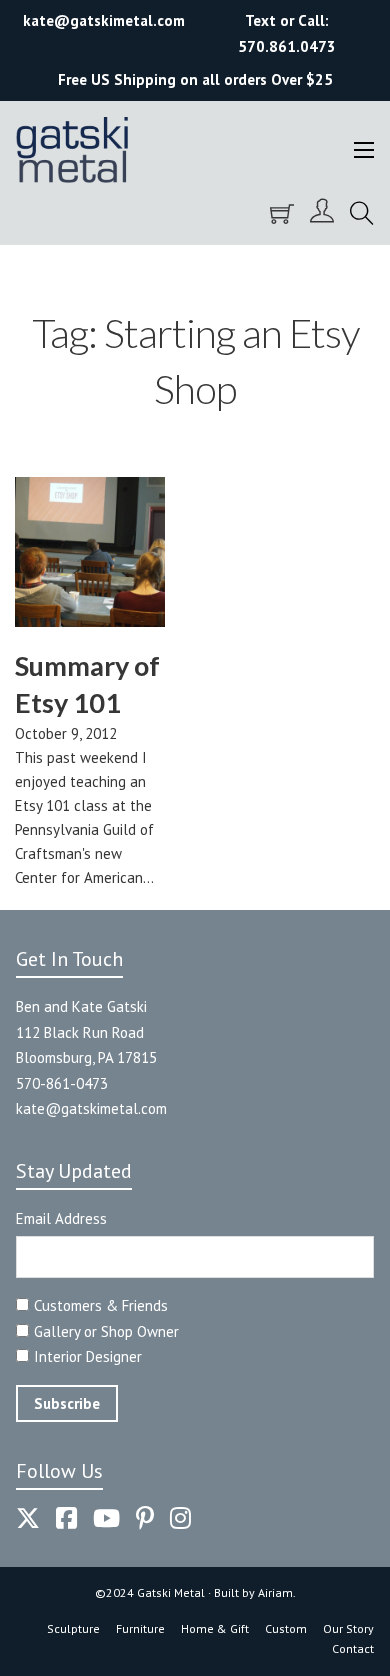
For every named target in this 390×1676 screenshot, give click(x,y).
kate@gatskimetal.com (91, 1108)
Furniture (140, 1628)
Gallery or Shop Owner (106, 1331)
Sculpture (73, 1628)
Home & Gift (215, 1628)
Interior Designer (88, 1356)
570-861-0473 (62, 1083)
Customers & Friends (101, 1305)
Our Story (348, 1628)
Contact (353, 1648)
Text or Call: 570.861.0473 (287, 33)
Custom (286, 1628)
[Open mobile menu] (364, 150)
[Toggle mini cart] (282, 214)
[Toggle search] (362, 214)
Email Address (61, 1218)
